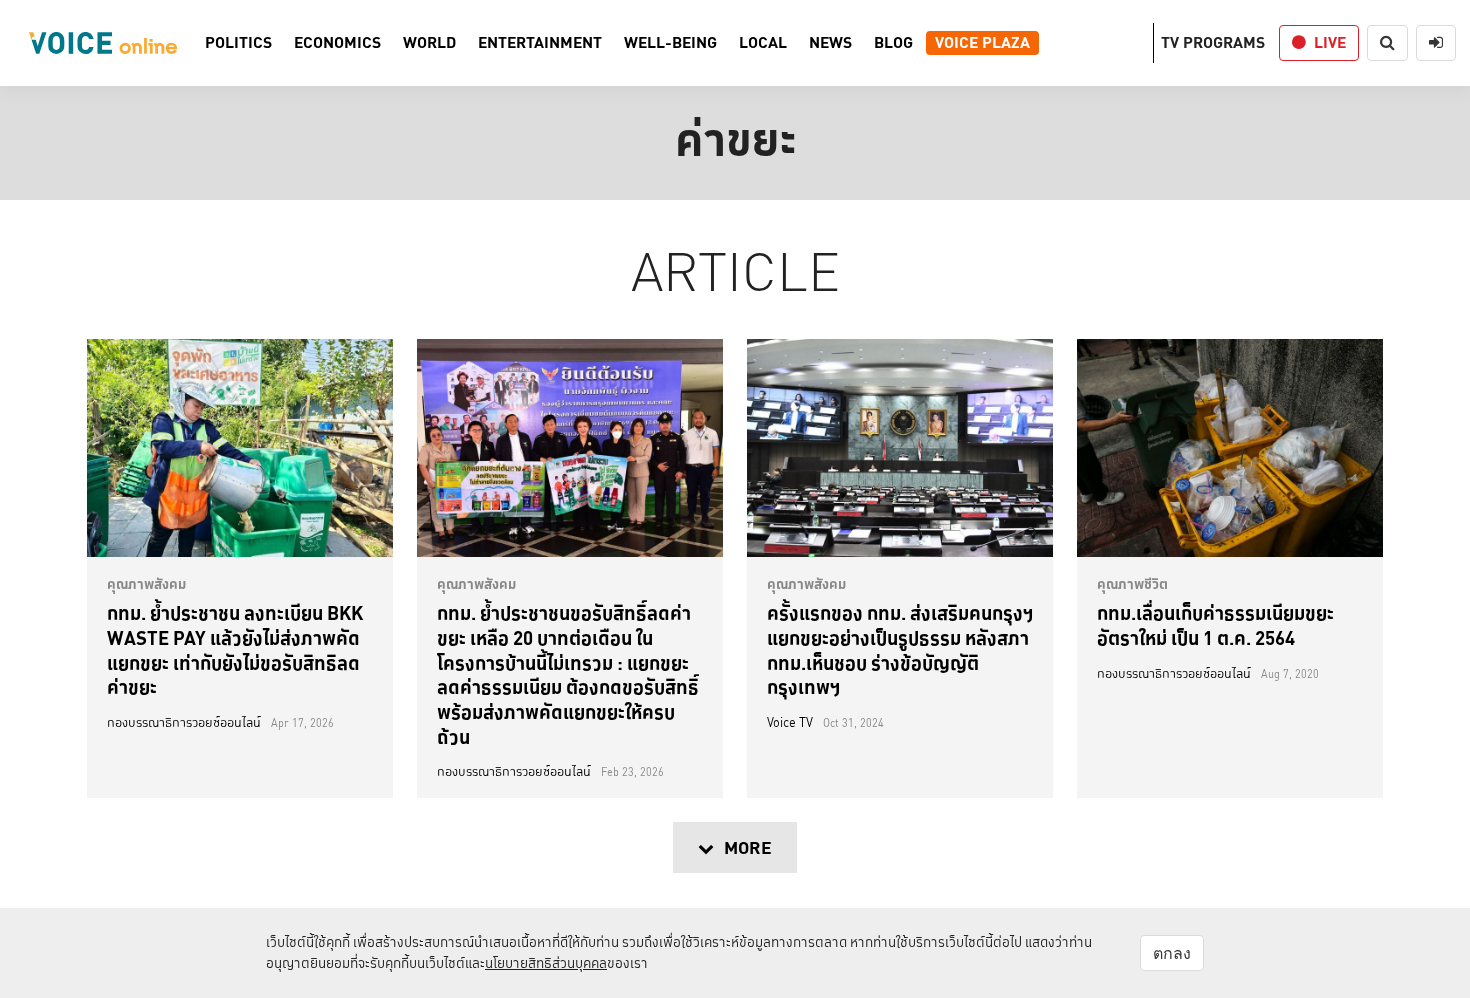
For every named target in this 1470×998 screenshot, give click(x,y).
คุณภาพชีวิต (1132, 584)
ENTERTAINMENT (540, 43)
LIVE (1330, 42)
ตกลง (1172, 953)
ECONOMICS (337, 43)
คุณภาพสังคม (146, 584)
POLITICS (238, 43)
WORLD (429, 43)
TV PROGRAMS (1213, 42)
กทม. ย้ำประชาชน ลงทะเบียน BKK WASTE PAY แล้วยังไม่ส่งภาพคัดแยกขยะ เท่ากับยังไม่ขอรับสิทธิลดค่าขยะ (235, 650)
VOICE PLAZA (982, 43)
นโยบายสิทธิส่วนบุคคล (546, 963)
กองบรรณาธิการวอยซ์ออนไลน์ (184, 723)
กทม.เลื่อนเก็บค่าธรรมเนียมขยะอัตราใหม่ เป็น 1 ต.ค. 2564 (1215, 625)
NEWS (830, 43)
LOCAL (763, 43)
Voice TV (790, 723)
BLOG (893, 43)
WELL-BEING (670, 43)
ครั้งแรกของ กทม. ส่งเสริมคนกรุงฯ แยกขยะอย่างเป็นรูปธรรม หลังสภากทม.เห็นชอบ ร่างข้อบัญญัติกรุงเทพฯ (900, 650)
